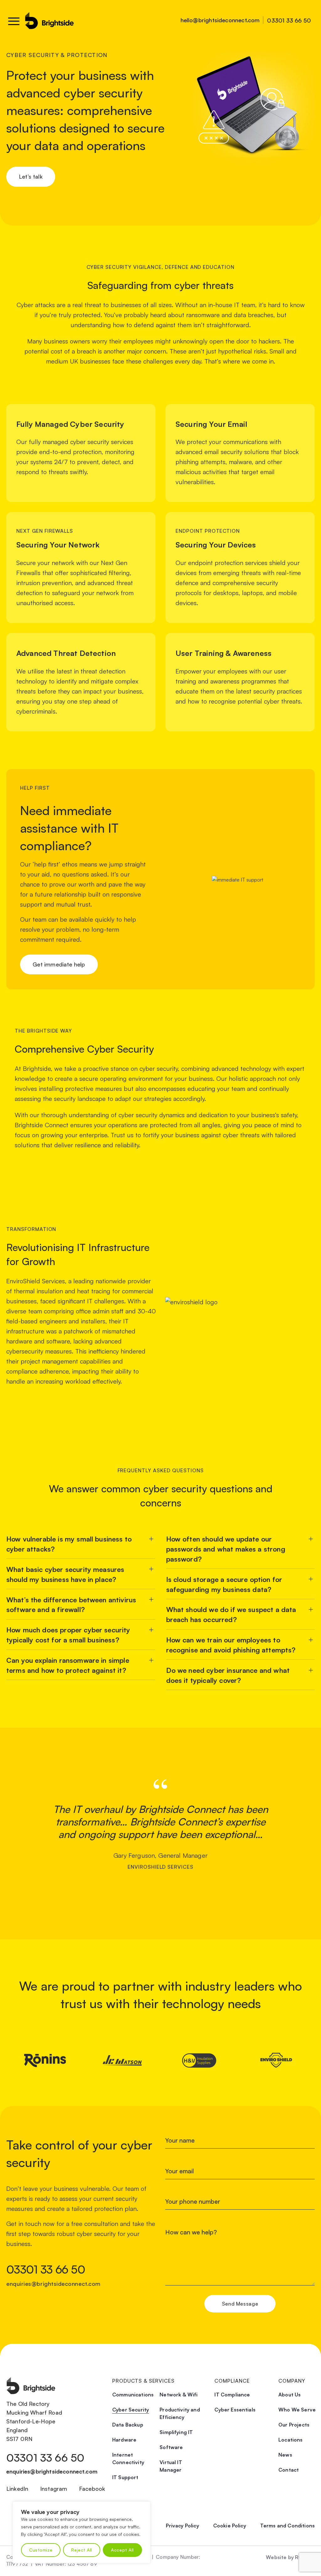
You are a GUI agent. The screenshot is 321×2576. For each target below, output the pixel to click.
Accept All (122, 2550)
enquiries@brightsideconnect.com (53, 2284)
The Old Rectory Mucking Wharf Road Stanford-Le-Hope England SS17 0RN (34, 2421)
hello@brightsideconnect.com (220, 20)
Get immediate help (59, 964)
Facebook (92, 2489)
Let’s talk (31, 176)
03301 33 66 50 (289, 20)
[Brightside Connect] (50, 21)
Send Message (240, 2304)
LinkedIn (17, 2489)
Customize (41, 2550)
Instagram (54, 2489)
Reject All (82, 2550)
